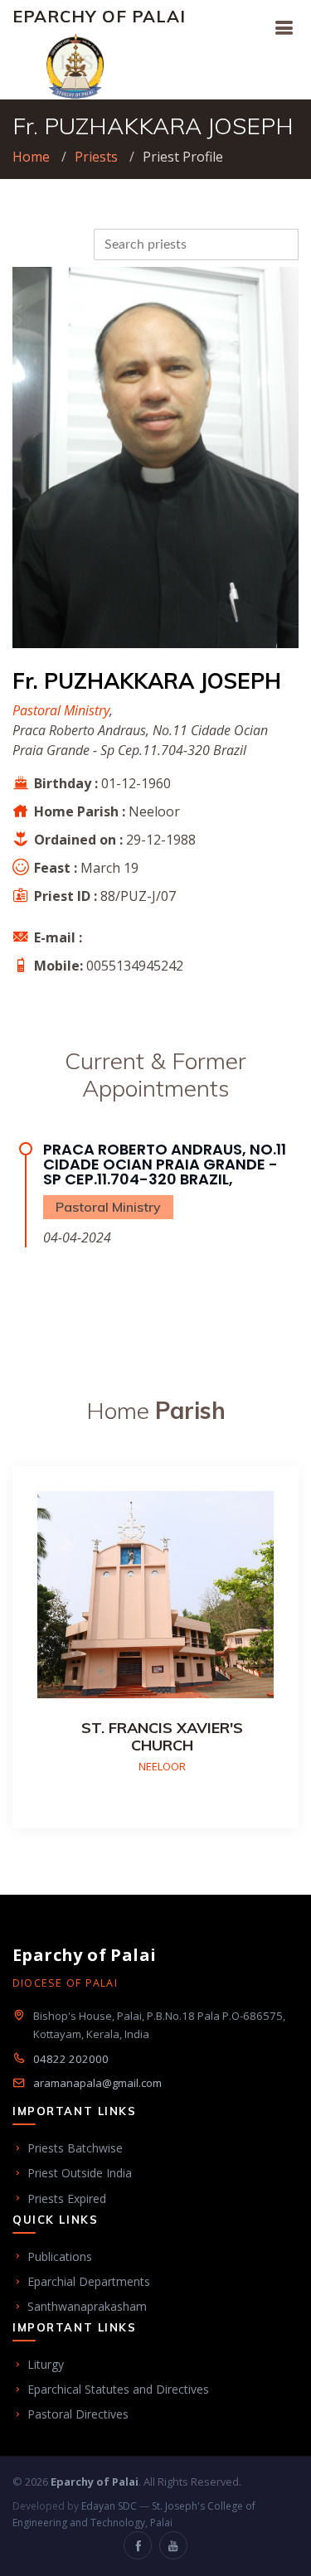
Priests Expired (67, 2198)
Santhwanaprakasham (87, 2306)
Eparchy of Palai (99, 16)
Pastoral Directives (78, 2414)
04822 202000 (71, 2059)
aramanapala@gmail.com (97, 2083)
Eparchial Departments (89, 2281)
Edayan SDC (109, 2506)
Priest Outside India (80, 2173)
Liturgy (46, 2364)
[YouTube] (173, 2545)
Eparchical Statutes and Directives (118, 2389)
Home (31, 157)
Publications (60, 2256)
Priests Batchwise (75, 2148)
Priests (96, 157)
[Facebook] (138, 2545)
